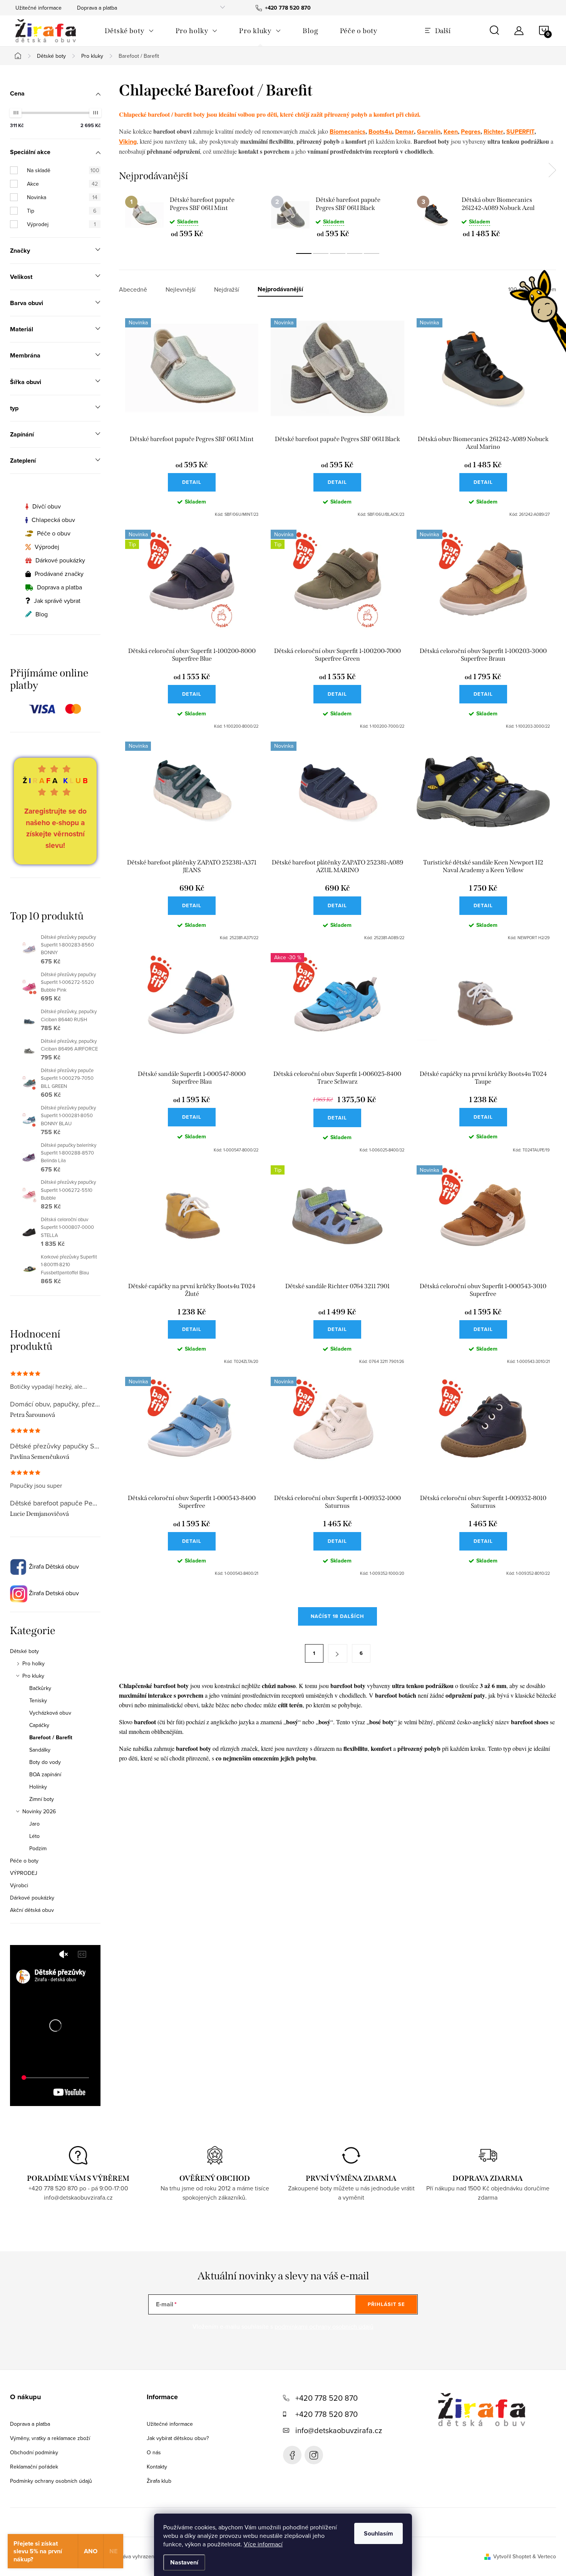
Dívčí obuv (47, 506)
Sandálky (40, 1750)
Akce (62, 184)
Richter (493, 132)
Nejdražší (227, 289)
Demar (404, 132)
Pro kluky (33, 1676)
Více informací (263, 2544)
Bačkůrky (40, 1688)
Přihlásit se (386, 2304)
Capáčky (39, 1725)
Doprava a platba (97, 8)
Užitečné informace (39, 8)
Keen (451, 132)
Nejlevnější (181, 289)
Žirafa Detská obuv (53, 1593)
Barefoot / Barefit (51, 1737)
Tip (62, 211)
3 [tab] (338, 253)
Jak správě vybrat (57, 601)
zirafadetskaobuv (314, 2455)
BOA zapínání (45, 1774)
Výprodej (61, 224)
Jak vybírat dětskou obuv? (178, 2438)
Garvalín (429, 132)
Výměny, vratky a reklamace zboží (50, 2438)
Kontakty (157, 2467)
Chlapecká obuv (53, 520)
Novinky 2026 (39, 1811)
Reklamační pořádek (34, 2467)
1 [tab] (304, 253)
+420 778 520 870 (327, 2398)
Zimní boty (42, 1799)
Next (552, 170)
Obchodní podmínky (34, 2452)
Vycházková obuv (50, 1713)
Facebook (292, 2455)
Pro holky (33, 1663)
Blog (42, 614)
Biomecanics (347, 132)
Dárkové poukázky (60, 560)
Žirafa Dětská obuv (53, 1566)
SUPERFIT (520, 132)
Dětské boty (24, 1651)
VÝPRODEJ (24, 1873)
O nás (154, 2452)
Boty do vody (45, 1762)
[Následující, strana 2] (338, 1653)
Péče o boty (24, 1861)
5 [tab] (372, 253)
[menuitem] (129, 31)
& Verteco (543, 2556)
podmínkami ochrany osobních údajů (324, 2326)
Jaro (34, 1824)
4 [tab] (355, 253)
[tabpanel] (192, 216)
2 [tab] (321, 253)
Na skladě (63, 170)
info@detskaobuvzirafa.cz (339, 2430)
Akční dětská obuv (32, 1910)
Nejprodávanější (280, 289)
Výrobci (19, 1885)
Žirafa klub (159, 2481)
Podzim (38, 1848)
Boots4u (380, 132)
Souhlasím (378, 2533)
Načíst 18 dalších (337, 1616)
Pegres (471, 132)
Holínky (38, 1787)
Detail (192, 482)
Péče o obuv (54, 533)
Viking (128, 142)
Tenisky (38, 1700)
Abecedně (133, 289)
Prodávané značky (59, 574)
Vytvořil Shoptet (512, 2556)
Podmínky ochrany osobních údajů (51, 2481)
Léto (34, 1836)
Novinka (62, 197)
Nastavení (184, 2562)
